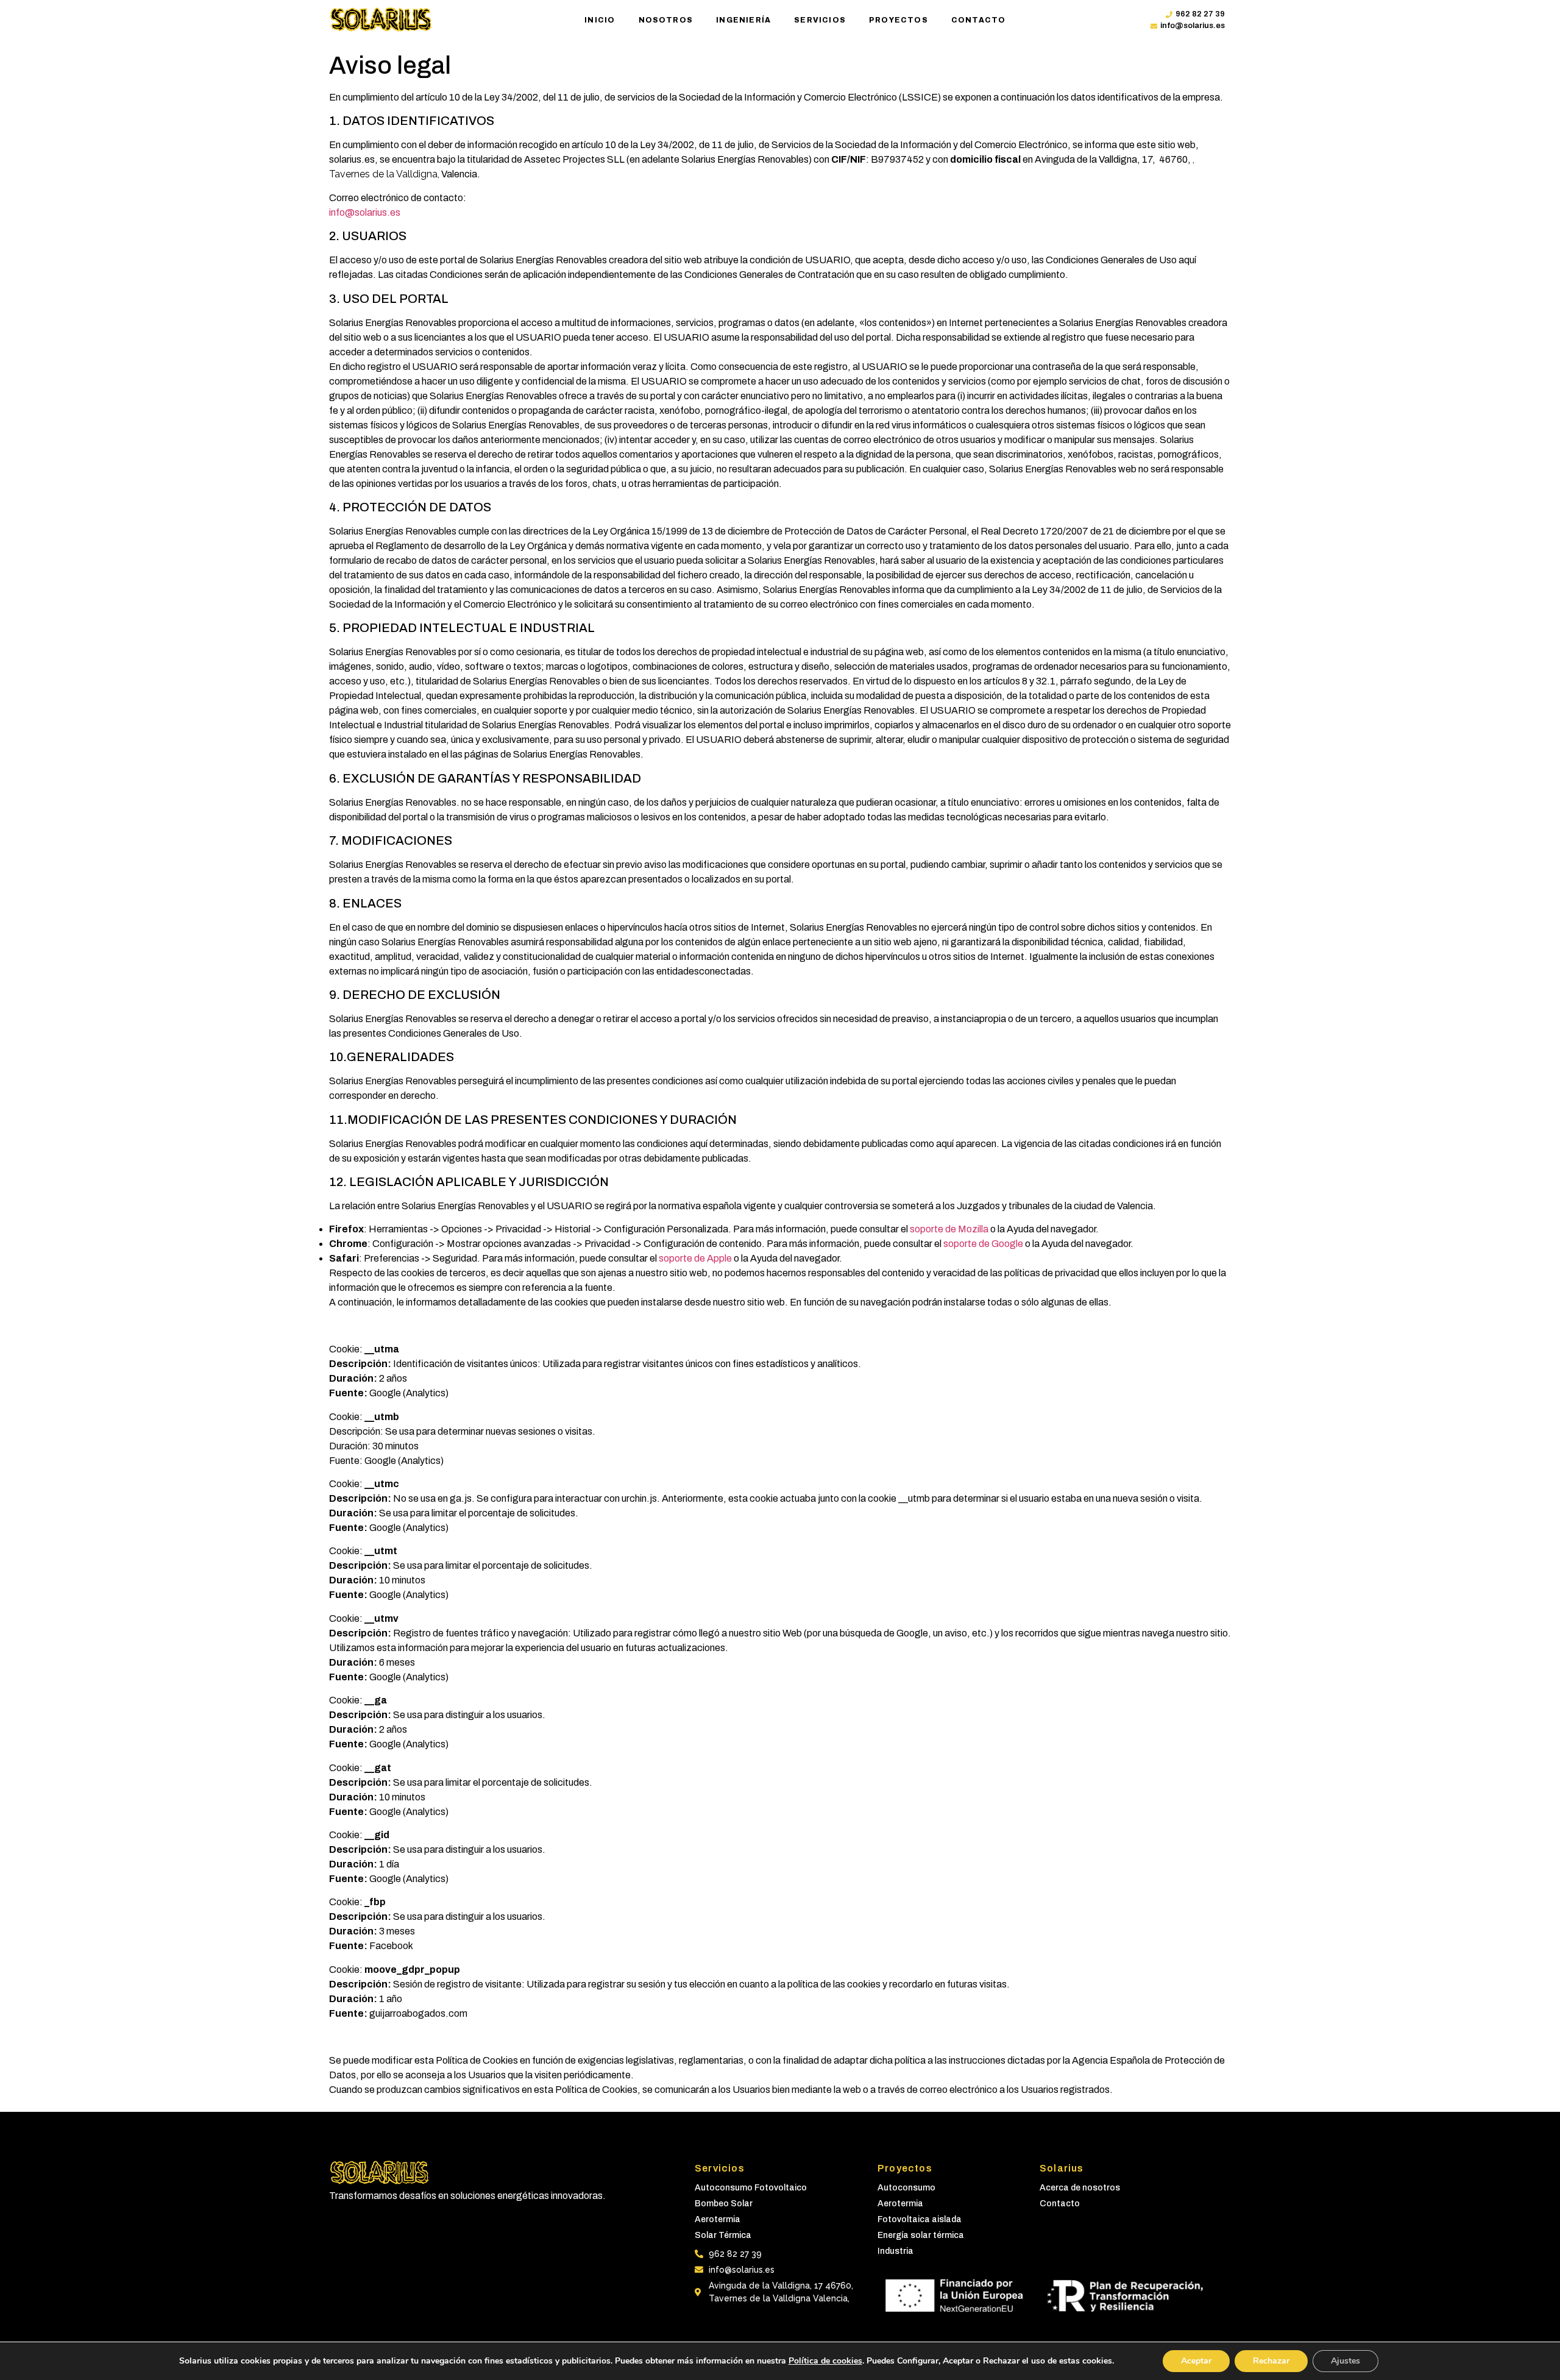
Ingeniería (743, 20)
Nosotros (666, 20)
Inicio (600, 20)
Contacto (979, 20)
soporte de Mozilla (949, 1229)
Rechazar (1271, 2361)
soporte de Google (983, 1244)
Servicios (820, 20)
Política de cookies (825, 2361)
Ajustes (1345, 2361)
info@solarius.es (365, 212)
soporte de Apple (695, 1258)
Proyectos (899, 20)
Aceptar (1196, 2361)
